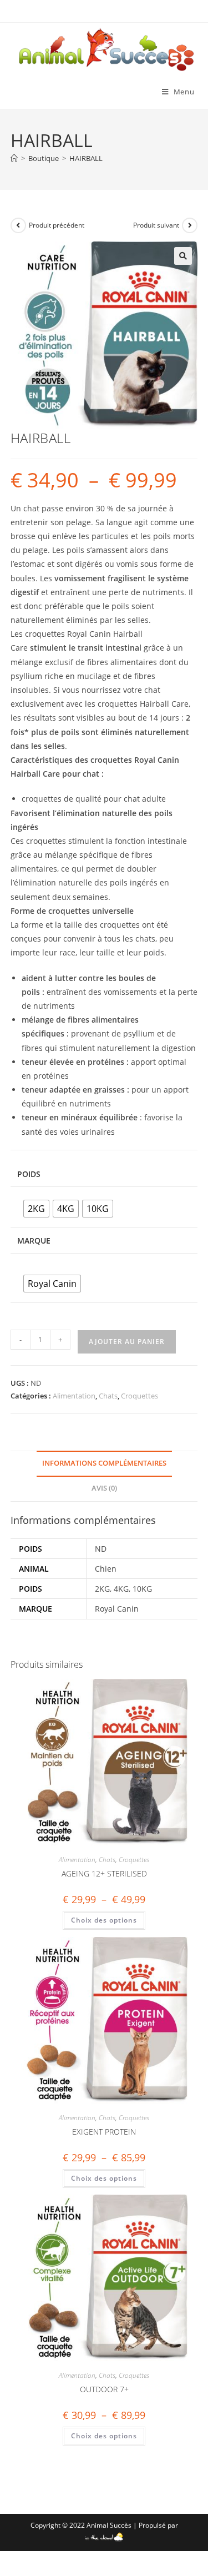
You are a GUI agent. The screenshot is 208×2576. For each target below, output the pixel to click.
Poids (29, 1174)
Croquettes (139, 1396)
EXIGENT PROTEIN (104, 2132)
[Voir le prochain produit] (190, 225)
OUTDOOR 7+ (104, 2389)
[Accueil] (14, 158)
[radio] (36, 1209)
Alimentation (74, 1396)
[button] (183, 256)
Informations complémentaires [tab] (104, 1463)
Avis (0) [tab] (104, 1488)
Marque (34, 1241)
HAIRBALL (86, 158)
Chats (108, 1396)
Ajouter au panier (127, 1342)
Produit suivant (156, 225)
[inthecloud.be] (104, 2535)
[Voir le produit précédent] (18, 225)
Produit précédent (57, 225)
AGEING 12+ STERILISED (104, 1873)
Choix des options (104, 1920)
